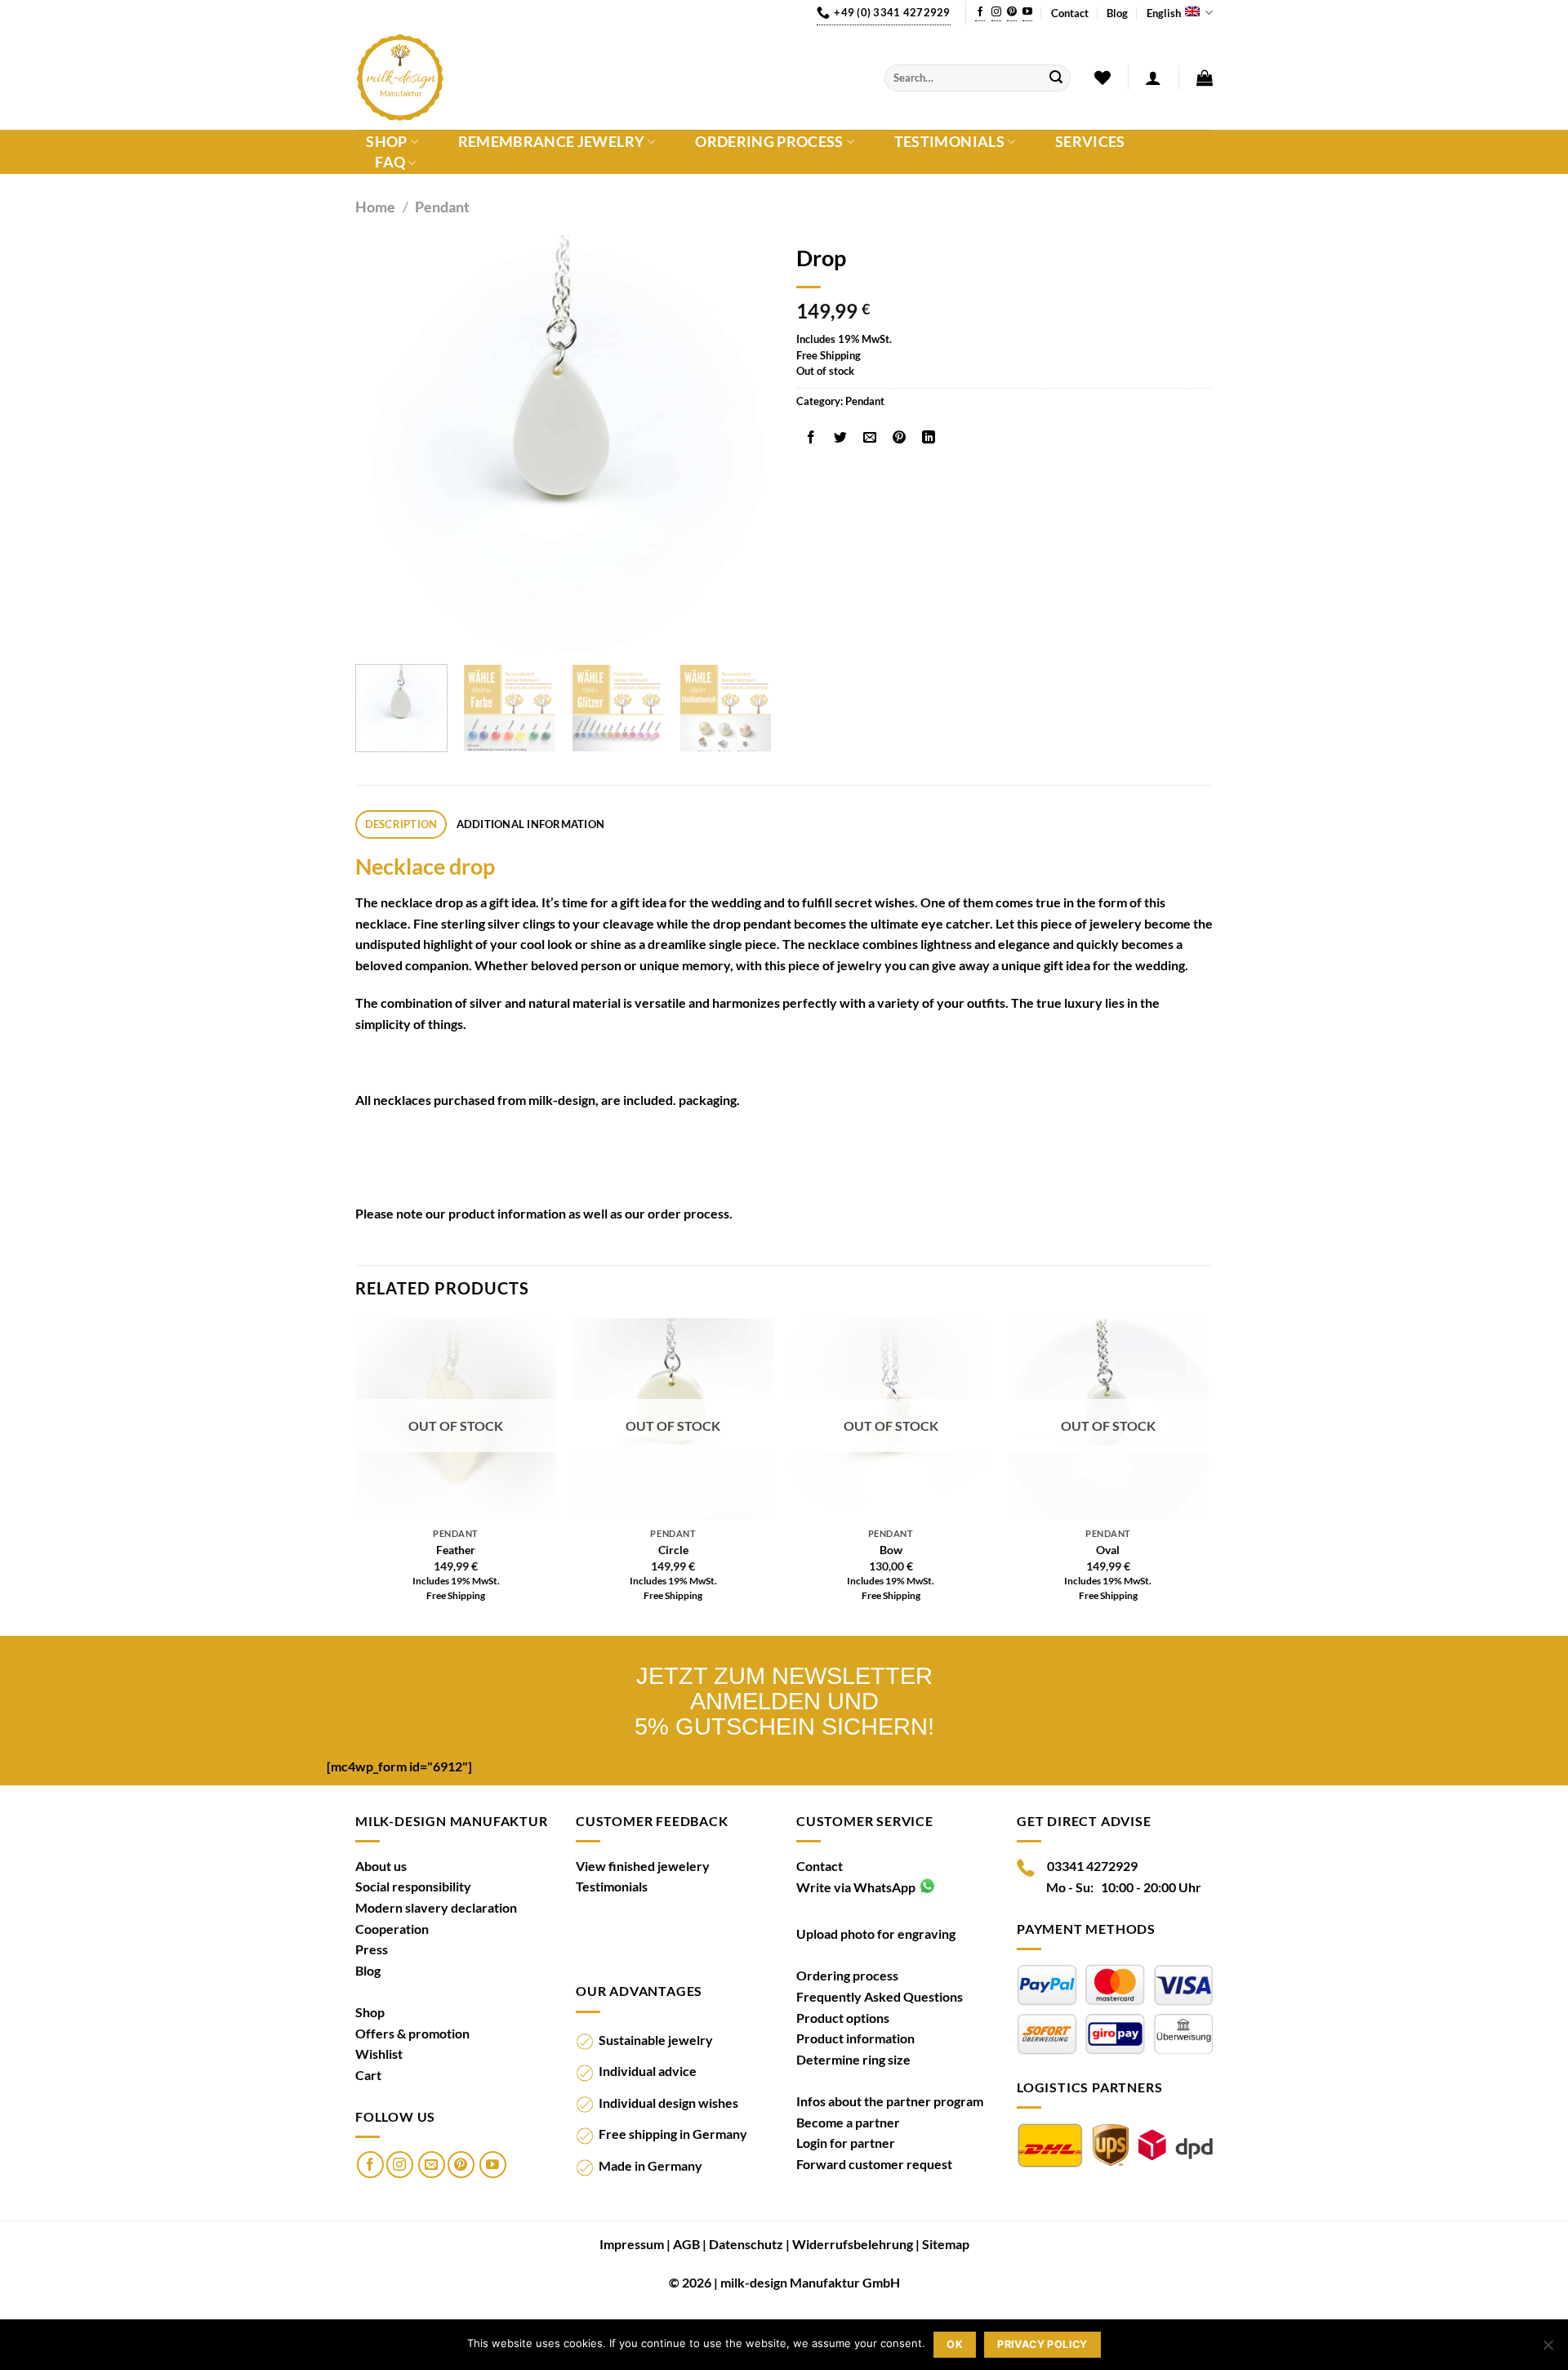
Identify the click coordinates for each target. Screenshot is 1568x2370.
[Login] (1153, 78)
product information (507, 1213)
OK (955, 2344)
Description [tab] (401, 824)
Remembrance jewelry (552, 142)
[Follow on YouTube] (1027, 13)
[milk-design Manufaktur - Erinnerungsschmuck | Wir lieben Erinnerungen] (608, 78)
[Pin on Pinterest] (900, 437)
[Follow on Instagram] (996, 13)
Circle (673, 1550)
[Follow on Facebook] (980, 13)
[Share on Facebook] (811, 437)
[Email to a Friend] (870, 437)
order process (688, 1213)
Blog (1117, 13)
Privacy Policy (1042, 2344)
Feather (456, 1550)
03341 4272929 (1092, 1866)
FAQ (390, 163)
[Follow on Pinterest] (1012, 13)
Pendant (442, 207)
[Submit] (1056, 78)
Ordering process (769, 142)
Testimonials (949, 142)
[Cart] (1205, 78)
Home (375, 207)
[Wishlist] (1102, 78)
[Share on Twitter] (841, 437)
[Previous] (384, 443)
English (1164, 13)
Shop (386, 142)
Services (1090, 142)
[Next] (743, 443)
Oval (1108, 1550)
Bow (891, 1550)
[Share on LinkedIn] (929, 437)
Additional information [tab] (531, 824)
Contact (1070, 13)
